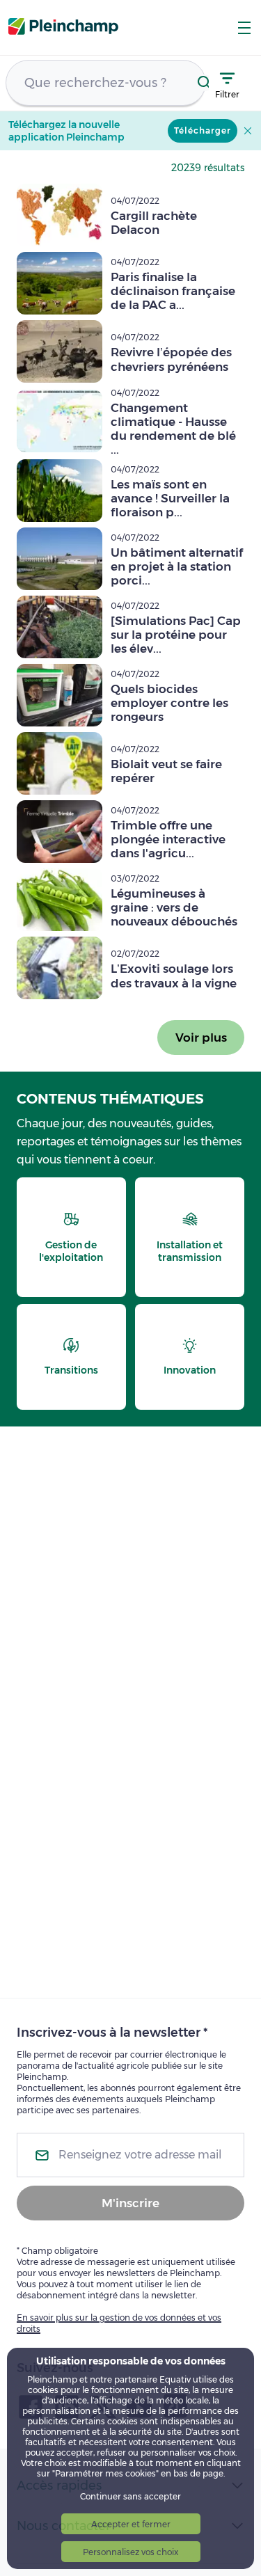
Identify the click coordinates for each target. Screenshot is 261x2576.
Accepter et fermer (131, 2524)
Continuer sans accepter (130, 2496)
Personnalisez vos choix (130, 2552)
